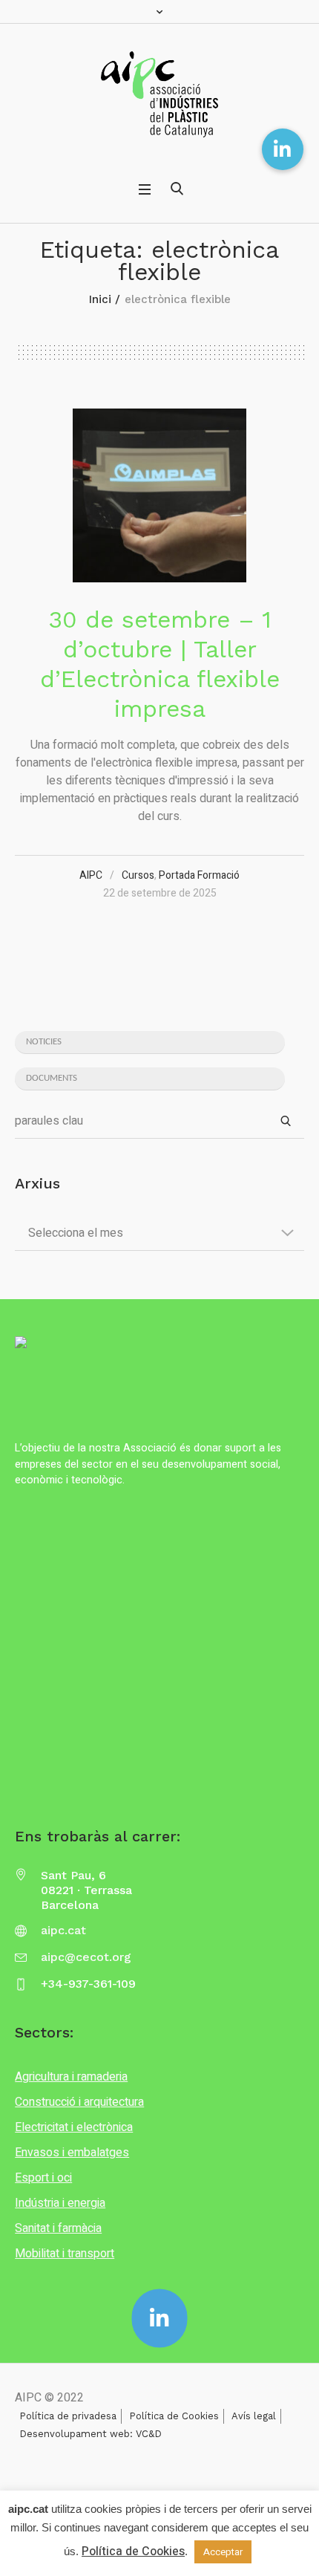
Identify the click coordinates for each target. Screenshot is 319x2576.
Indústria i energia (60, 2203)
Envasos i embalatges (72, 2153)
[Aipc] (159, 94)
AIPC (91, 875)
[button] (283, 149)
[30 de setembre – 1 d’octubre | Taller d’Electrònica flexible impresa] (159, 495)
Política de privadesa (68, 2416)
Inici (100, 299)
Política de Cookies (174, 2416)
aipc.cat (63, 1930)
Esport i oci (43, 2178)
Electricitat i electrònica (74, 2127)
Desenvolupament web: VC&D (91, 2434)
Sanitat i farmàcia (58, 2228)
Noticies (44, 1042)
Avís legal (254, 2416)
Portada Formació (199, 875)
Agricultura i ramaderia (71, 2077)
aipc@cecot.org (86, 1957)
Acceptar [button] (223, 2552)
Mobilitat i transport (65, 2254)
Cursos (138, 875)
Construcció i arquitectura (79, 2102)
